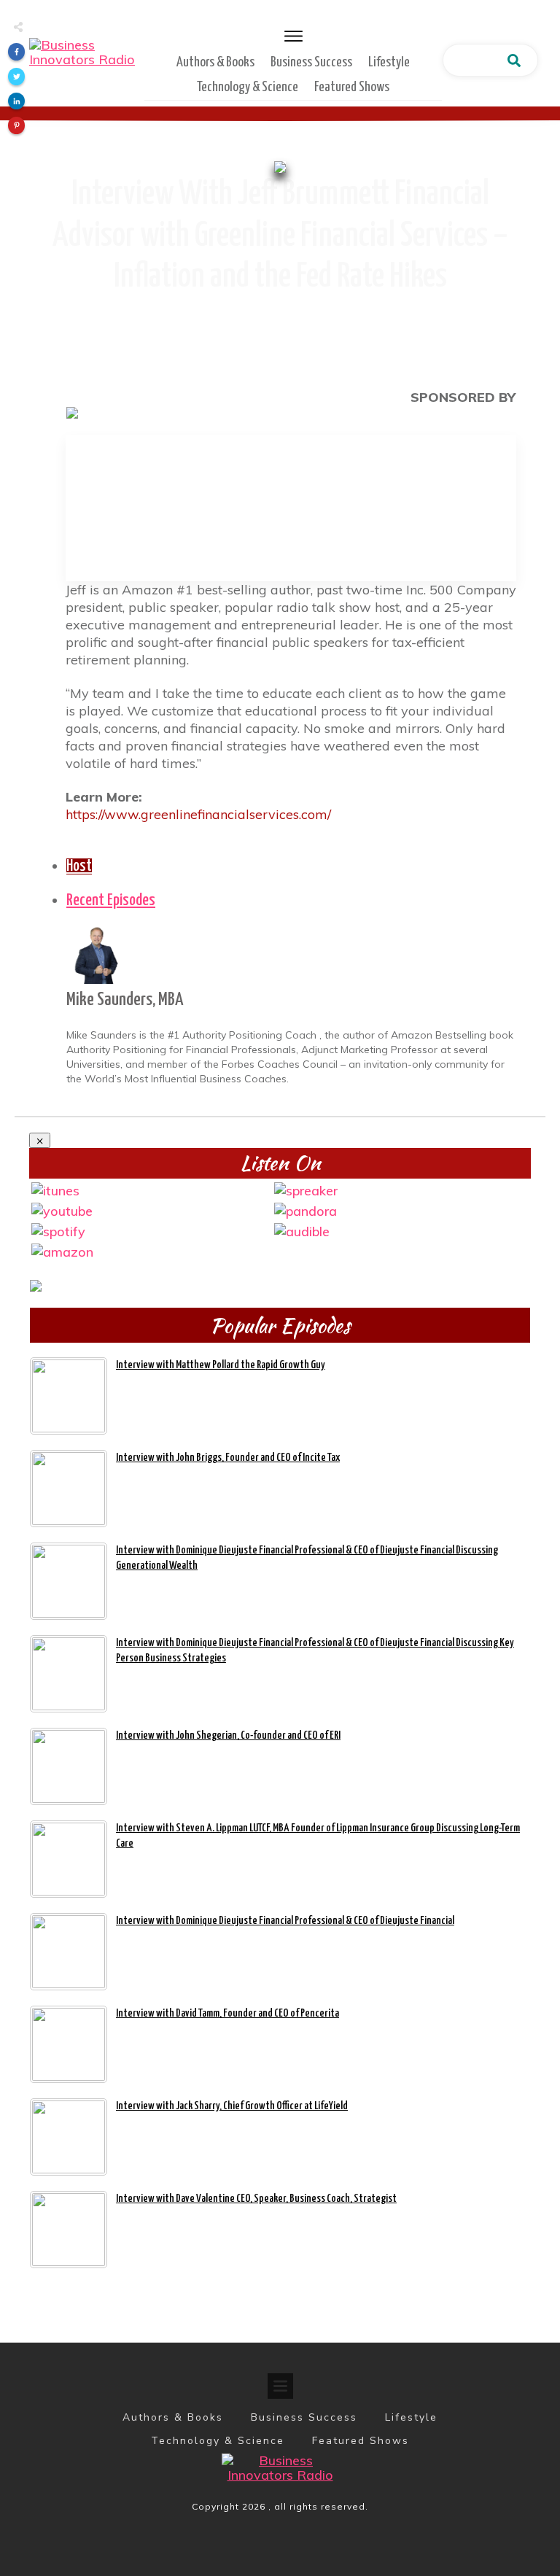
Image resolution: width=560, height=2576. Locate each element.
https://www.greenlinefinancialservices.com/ (198, 814)
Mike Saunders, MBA (125, 1000)
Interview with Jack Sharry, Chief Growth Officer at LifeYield (232, 2106)
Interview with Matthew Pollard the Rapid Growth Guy (221, 1365)
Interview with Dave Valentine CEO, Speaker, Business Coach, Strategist (256, 2199)
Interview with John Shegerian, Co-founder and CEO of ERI (228, 1735)
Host (79, 866)
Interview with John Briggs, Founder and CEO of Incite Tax (228, 1458)
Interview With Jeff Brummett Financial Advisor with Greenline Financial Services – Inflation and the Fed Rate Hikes (280, 236)
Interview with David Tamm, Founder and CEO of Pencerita (227, 2013)
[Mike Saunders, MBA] (96, 954)
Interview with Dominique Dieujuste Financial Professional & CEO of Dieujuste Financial (285, 1921)
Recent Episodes (111, 901)
